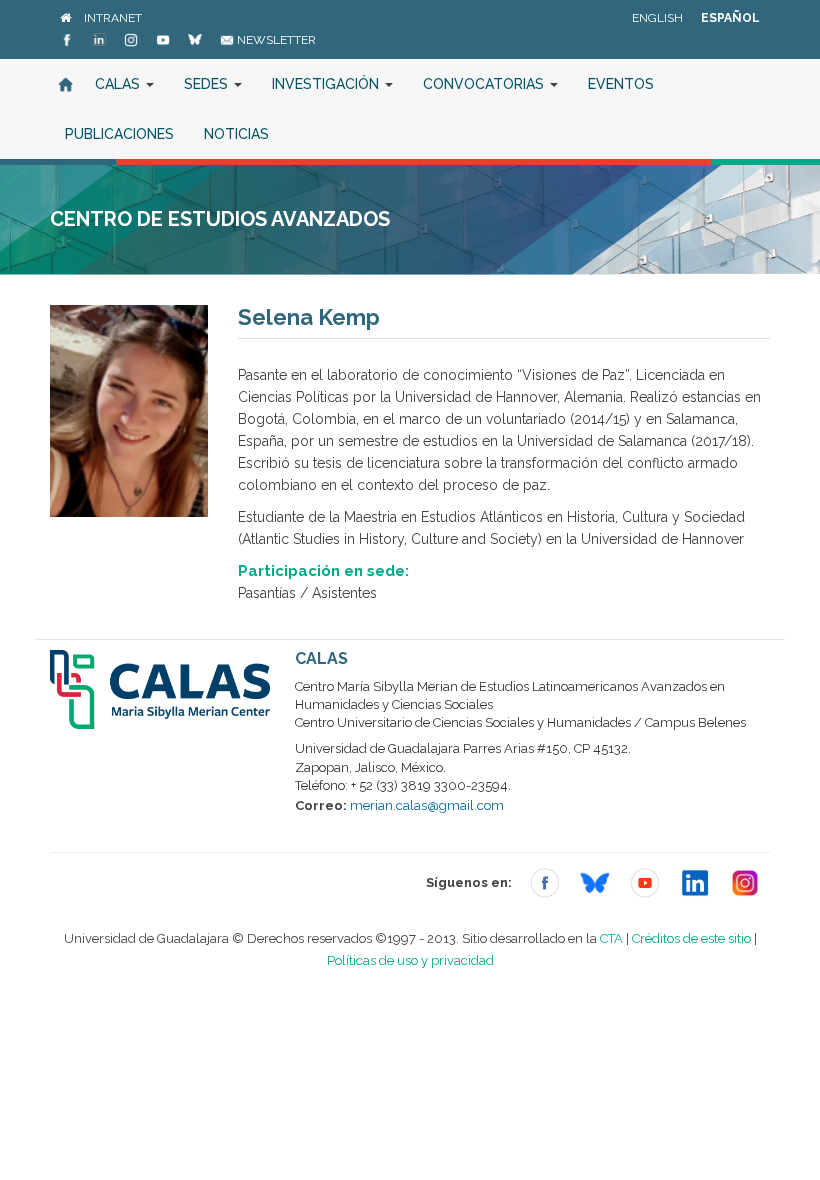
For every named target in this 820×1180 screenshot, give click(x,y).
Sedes (208, 84)
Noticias (236, 134)
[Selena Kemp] (129, 411)
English (657, 18)
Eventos (621, 84)
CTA (611, 938)
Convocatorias (485, 84)
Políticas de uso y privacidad (410, 960)
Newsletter (275, 40)
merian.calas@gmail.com (427, 805)
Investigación (327, 84)
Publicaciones (119, 134)
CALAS (119, 84)
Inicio (65, 84)
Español (730, 18)
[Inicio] (65, 18)
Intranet (113, 18)
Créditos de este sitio (691, 938)
